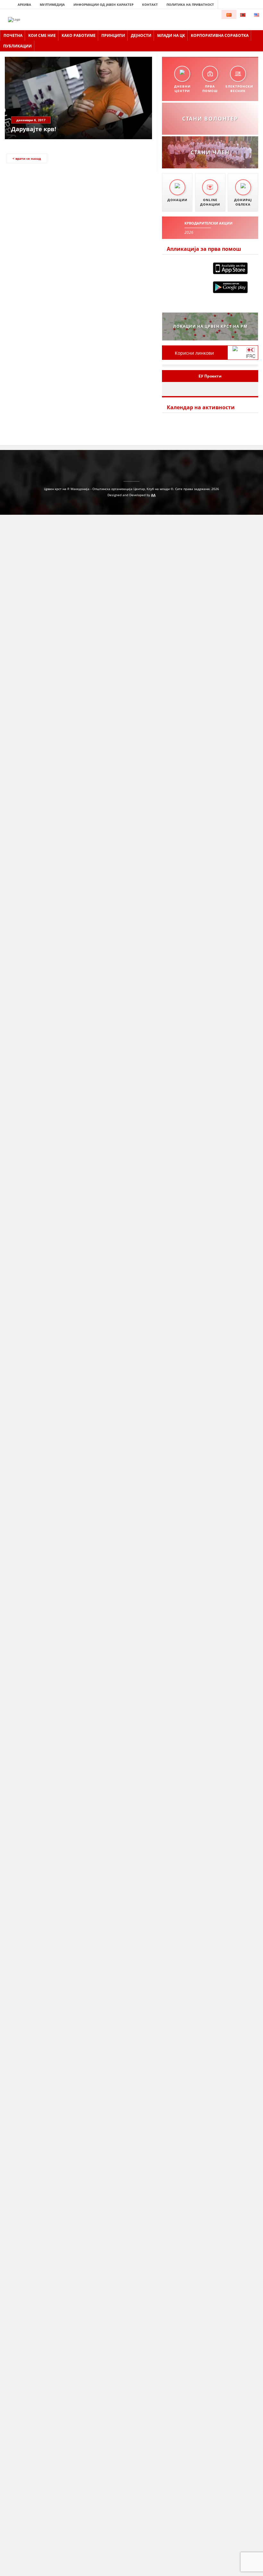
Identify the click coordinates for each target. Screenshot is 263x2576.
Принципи (113, 35)
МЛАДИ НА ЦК (171, 35)
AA (153, 495)
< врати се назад (27, 158)
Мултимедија (52, 4)
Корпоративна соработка (220, 35)
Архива (24, 4)
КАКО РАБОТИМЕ (79, 35)
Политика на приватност (190, 4)
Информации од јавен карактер (103, 4)
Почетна (13, 35)
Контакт (150, 4)
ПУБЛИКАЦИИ (17, 46)
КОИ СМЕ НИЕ (42, 35)
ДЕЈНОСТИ (141, 35)
